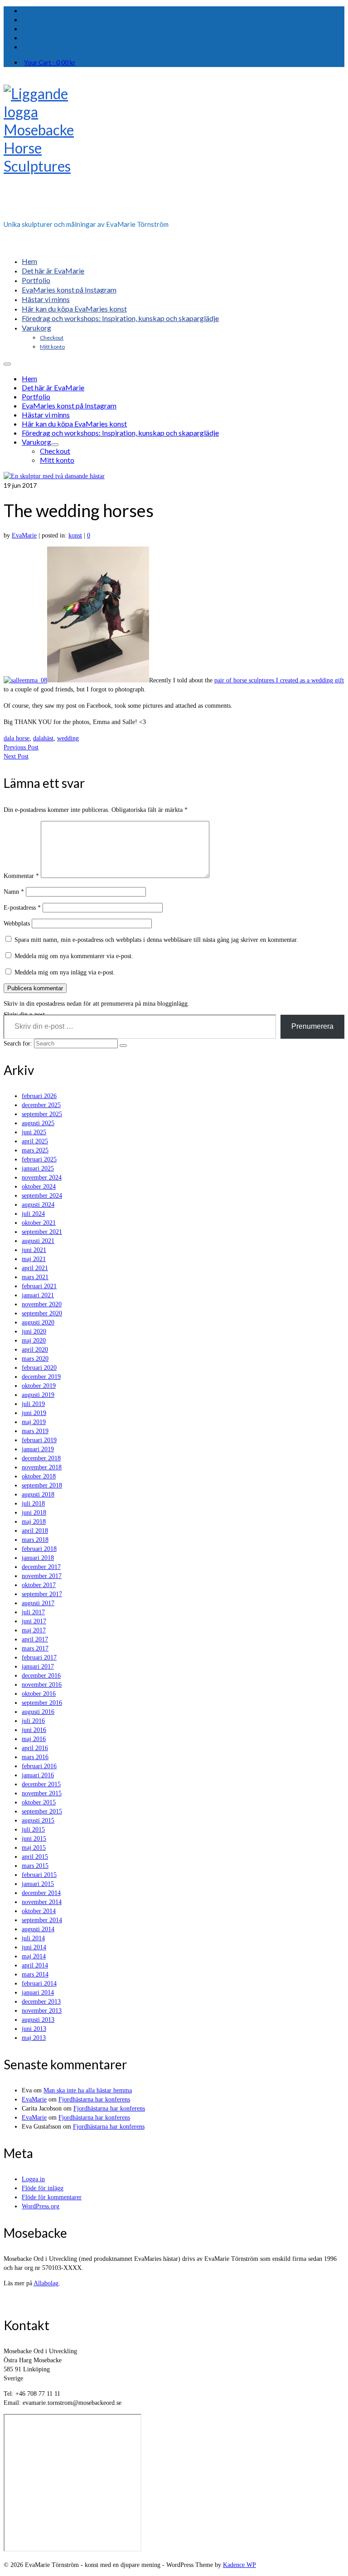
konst (75, 535)
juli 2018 (33, 1504)
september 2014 (42, 1920)
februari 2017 (39, 1657)
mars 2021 (35, 1277)
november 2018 (42, 1467)
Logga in (33, 2179)
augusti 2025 (38, 1123)
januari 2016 (38, 1775)
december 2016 (41, 1676)
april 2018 (35, 1531)
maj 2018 (34, 1522)
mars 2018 (35, 1540)
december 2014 (41, 1893)
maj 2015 (34, 1848)
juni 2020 (34, 1331)
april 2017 (35, 1639)
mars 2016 (35, 1757)
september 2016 (42, 1703)
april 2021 (35, 1268)
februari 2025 (39, 1159)
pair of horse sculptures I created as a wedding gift (279, 680)
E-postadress (22, 908)
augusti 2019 (38, 1395)
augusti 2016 (38, 1712)
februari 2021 (39, 1286)
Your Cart (50, 62)
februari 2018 (39, 1549)
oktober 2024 (39, 1187)
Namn (14, 892)
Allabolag (46, 2283)
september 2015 (42, 1811)
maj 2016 (34, 1739)
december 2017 (41, 1567)
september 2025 (42, 1114)
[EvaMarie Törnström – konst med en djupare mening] (174, 149)
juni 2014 (34, 1947)
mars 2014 (35, 1974)
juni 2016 (34, 1730)
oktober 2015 (39, 1802)
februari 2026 (39, 1096)
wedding (68, 738)
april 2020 (35, 1350)
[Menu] (7, 364)
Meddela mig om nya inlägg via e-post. (65, 972)
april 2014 (35, 1965)
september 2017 (42, 1594)
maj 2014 (34, 1956)
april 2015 (35, 1857)
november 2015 (42, 1793)
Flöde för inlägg (43, 2188)
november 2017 (42, 1576)
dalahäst (43, 738)
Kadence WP (239, 2565)
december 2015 (41, 1784)
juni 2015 (34, 1839)
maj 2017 (34, 1630)
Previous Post (21, 747)
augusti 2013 (38, 2020)
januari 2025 (38, 1168)
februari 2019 (39, 1440)
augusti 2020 (38, 1322)
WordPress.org (41, 2206)
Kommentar (21, 876)
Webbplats (17, 923)
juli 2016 (33, 1721)
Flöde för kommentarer (52, 2197)
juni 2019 (34, 1413)
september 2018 (42, 1485)
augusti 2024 (38, 1205)
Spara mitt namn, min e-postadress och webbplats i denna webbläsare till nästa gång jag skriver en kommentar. (156, 940)
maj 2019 (34, 1422)
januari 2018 (38, 1558)
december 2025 (41, 1105)
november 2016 (42, 1685)
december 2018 (41, 1458)
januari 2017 (38, 1667)
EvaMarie (24, 535)
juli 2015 (33, 1830)
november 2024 (42, 1178)
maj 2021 (34, 1259)
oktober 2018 (39, 1476)
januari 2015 (38, 1884)
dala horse (17, 738)
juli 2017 (33, 1612)
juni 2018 (34, 1513)
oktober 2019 (39, 1386)
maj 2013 (34, 2038)
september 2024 (42, 1196)
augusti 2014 (38, 1929)
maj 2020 (34, 1341)
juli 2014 (33, 1938)
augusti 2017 (38, 1603)
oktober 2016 (39, 1694)
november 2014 (42, 1902)
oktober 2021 (39, 1223)
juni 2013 (34, 2029)
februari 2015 (39, 1875)
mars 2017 (35, 1648)
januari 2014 (38, 1993)
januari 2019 (38, 1449)
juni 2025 (34, 1132)
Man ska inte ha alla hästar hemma (88, 2090)
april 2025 (35, 1141)
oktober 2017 (39, 1585)
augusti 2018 (38, 1494)
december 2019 (41, 1377)
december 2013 (41, 2002)
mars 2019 (35, 1431)
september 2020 (42, 1313)
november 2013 (42, 2011)
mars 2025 (35, 1150)
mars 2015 (35, 1866)
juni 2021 (34, 1250)
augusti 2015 (38, 1820)
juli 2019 (33, 1404)
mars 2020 (35, 1359)
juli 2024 (33, 1214)
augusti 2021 (38, 1241)
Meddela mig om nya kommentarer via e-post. (74, 956)
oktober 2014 (39, 1911)
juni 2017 (34, 1621)
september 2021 (42, 1232)
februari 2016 (39, 1766)
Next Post (16, 756)
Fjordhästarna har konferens (94, 2099)
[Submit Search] (123, 1046)
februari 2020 (39, 1368)
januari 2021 (38, 1295)
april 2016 (35, 1748)
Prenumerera (312, 1026)
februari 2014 (39, 1984)
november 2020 (42, 1304)
